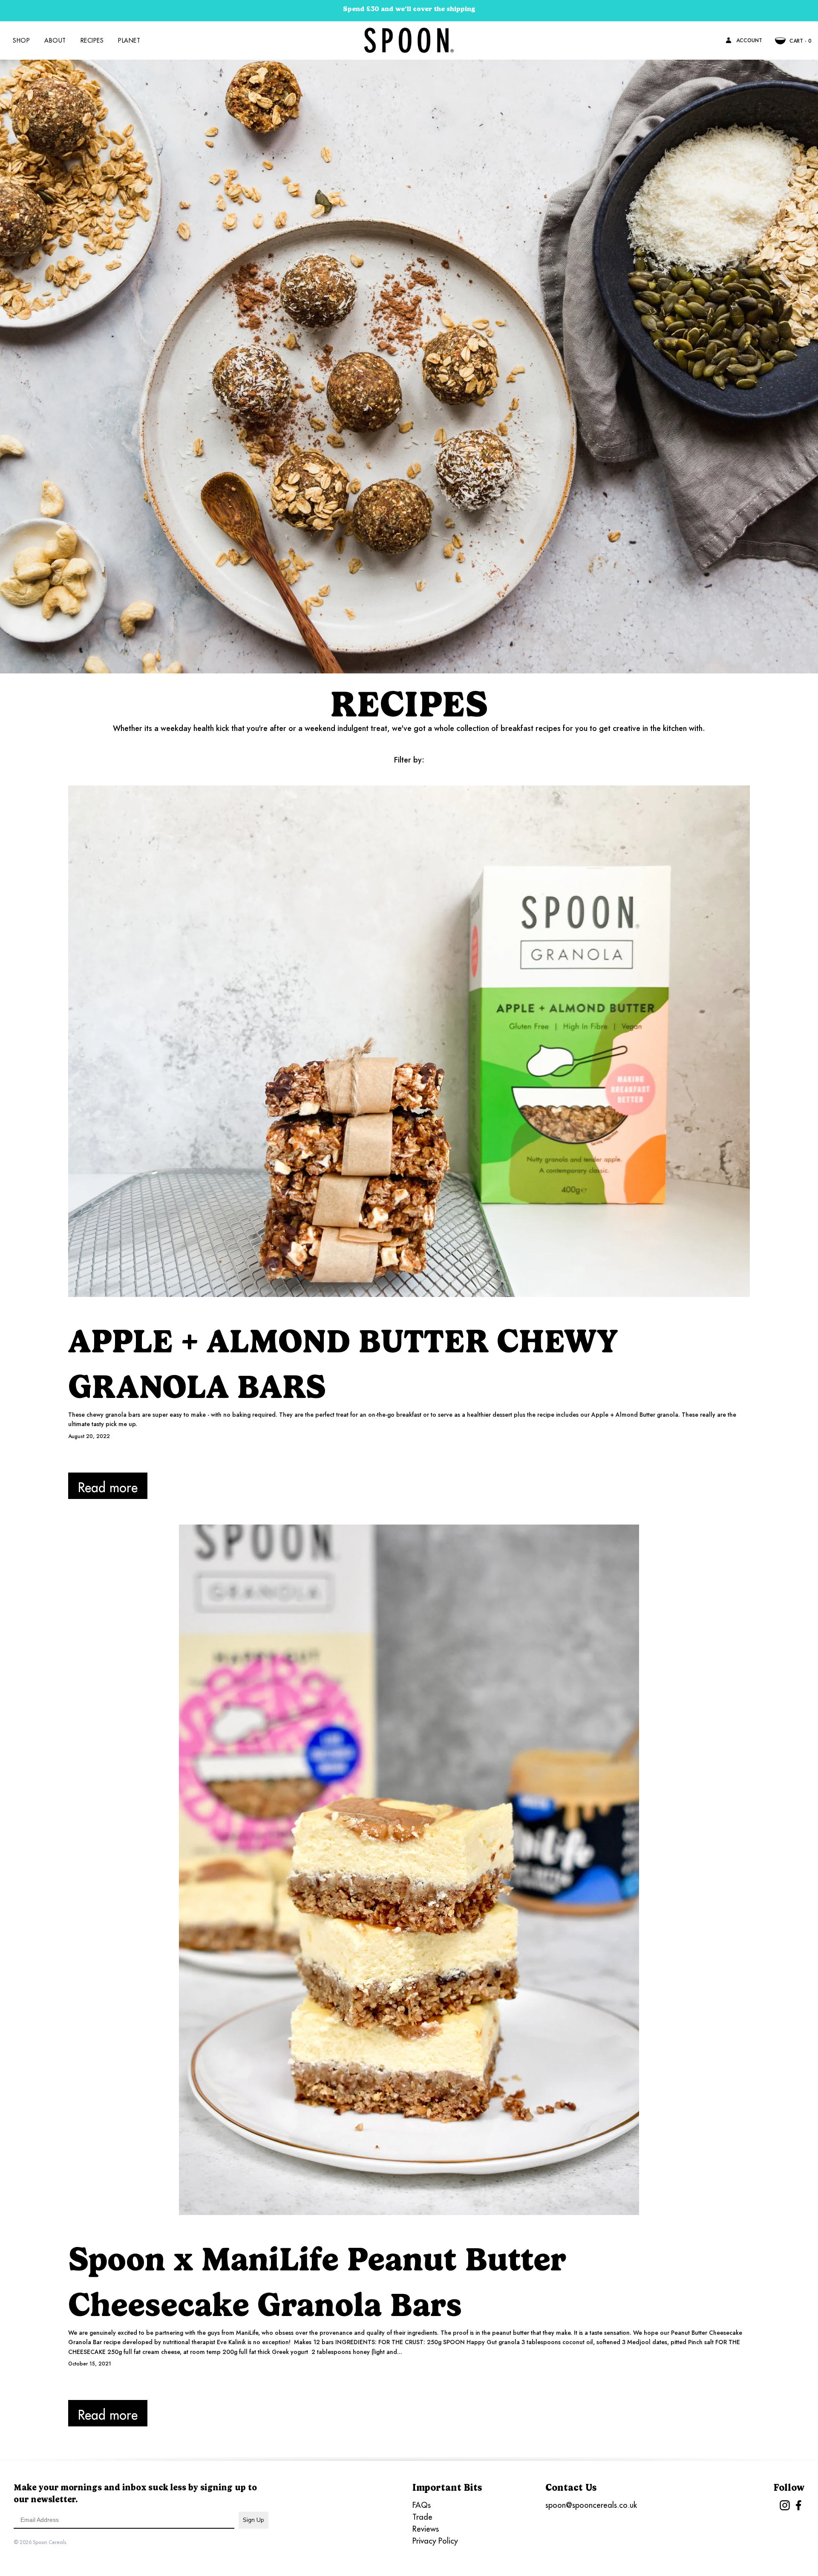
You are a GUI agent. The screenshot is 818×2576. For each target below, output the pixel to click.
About (55, 40)
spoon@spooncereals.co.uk (591, 2505)
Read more (108, 1487)
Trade (422, 2517)
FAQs (422, 2505)
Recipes (92, 40)
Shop (21, 40)
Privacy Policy (435, 2541)
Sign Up (253, 2520)
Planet (129, 40)
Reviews (426, 2529)
